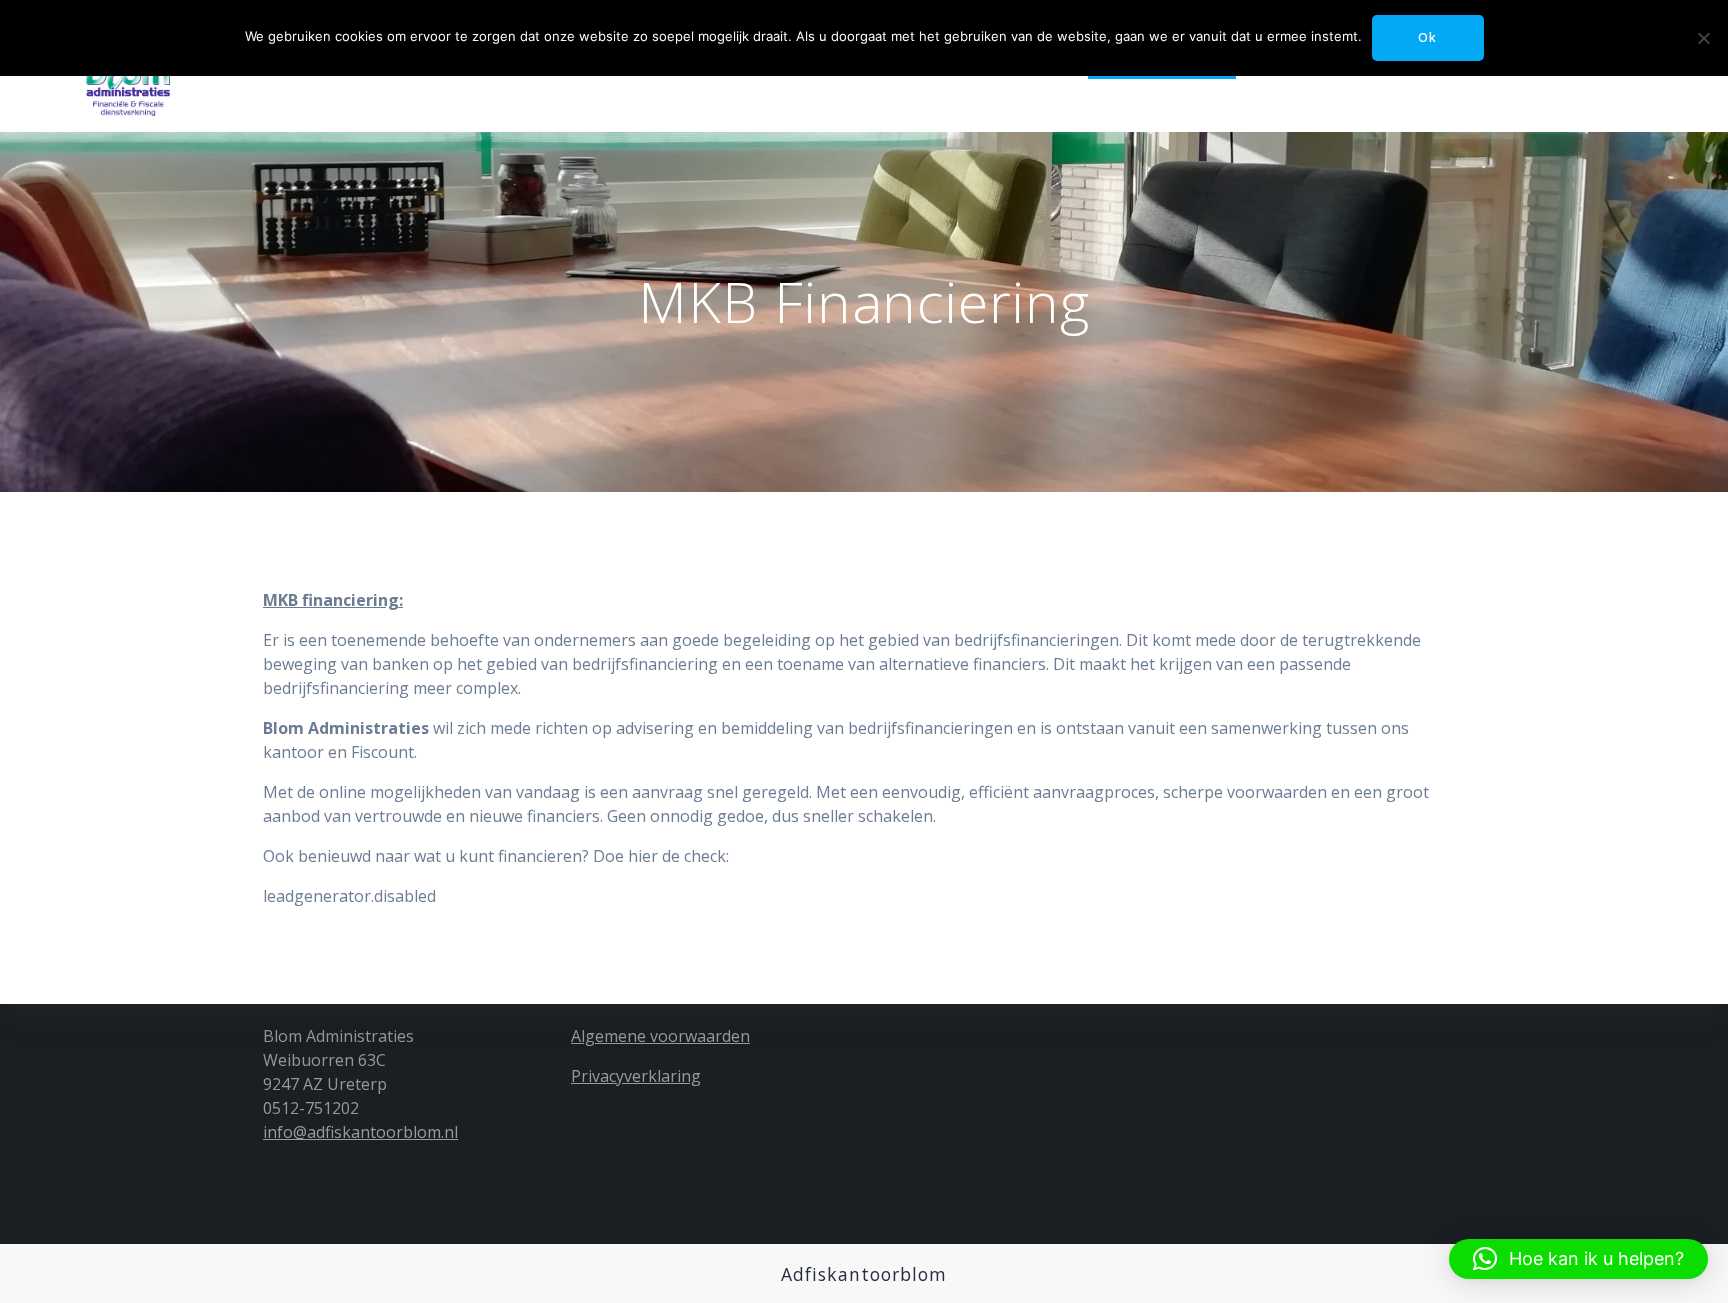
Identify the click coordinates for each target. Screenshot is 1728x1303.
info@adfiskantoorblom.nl (360, 1132)
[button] (1578, 1259)
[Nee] (1703, 38)
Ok (1427, 37)
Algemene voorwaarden (660, 1036)
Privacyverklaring (636, 1076)
